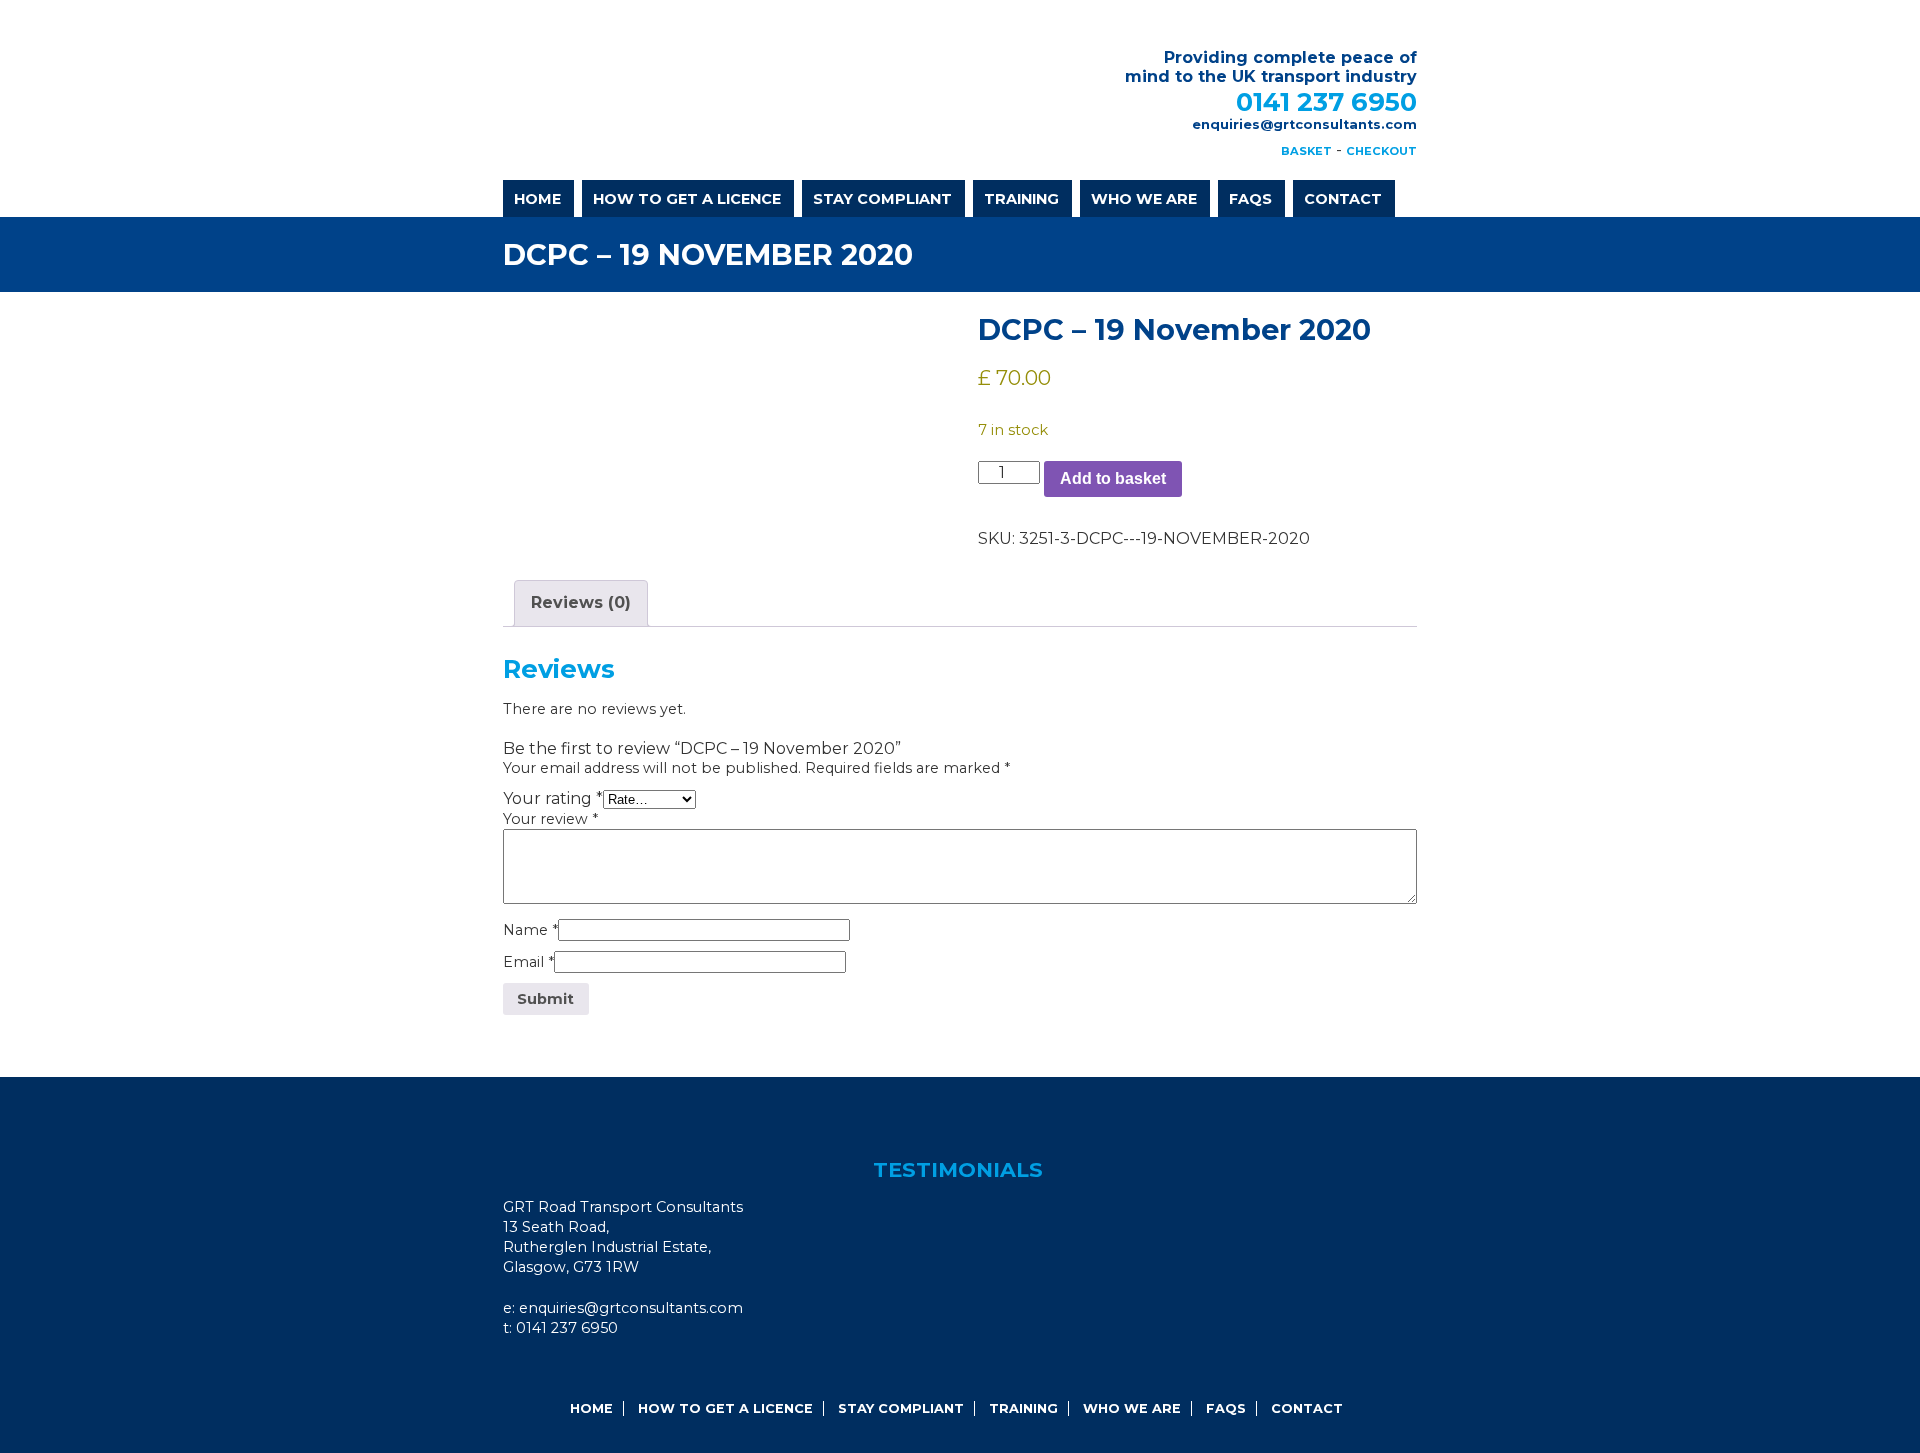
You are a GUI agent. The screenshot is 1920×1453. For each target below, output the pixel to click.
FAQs (1250, 199)
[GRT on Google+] (555, 1368)
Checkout (1381, 151)
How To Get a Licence (687, 199)
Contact (1343, 199)
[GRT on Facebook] (528, 1368)
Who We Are (1144, 199)
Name (530, 930)
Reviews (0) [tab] (581, 602)
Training (1021, 199)
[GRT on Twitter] (582, 1368)
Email (528, 962)
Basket (1306, 151)
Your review (550, 819)
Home (537, 199)
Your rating (553, 798)
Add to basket (1113, 478)
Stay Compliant (882, 199)
